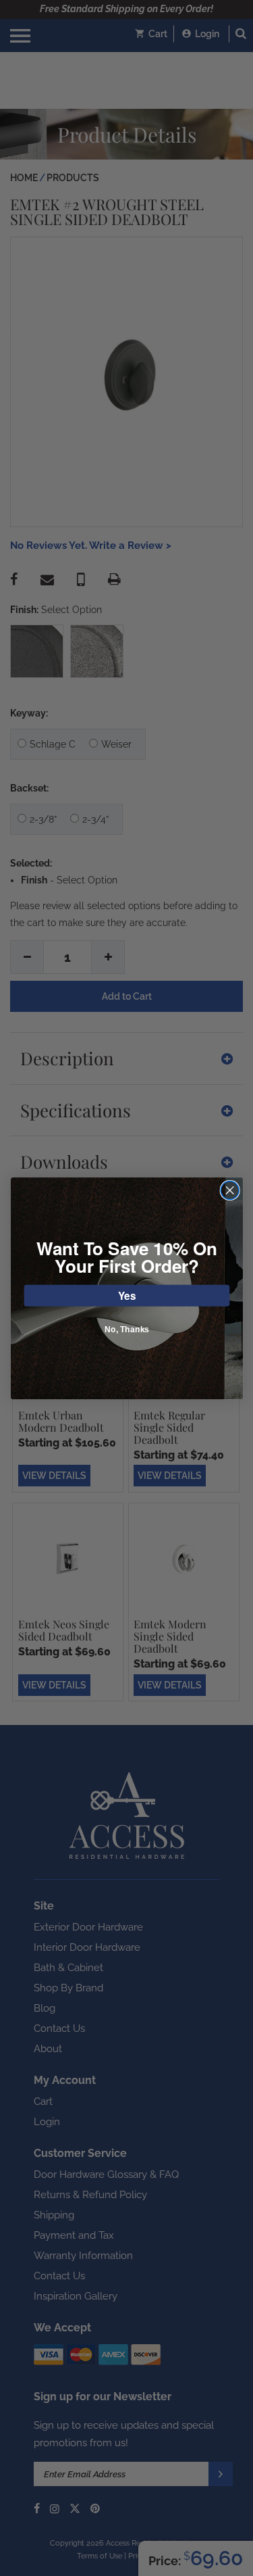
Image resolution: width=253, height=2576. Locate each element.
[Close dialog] (230, 1190)
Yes (126, 1295)
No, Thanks (126, 1329)
